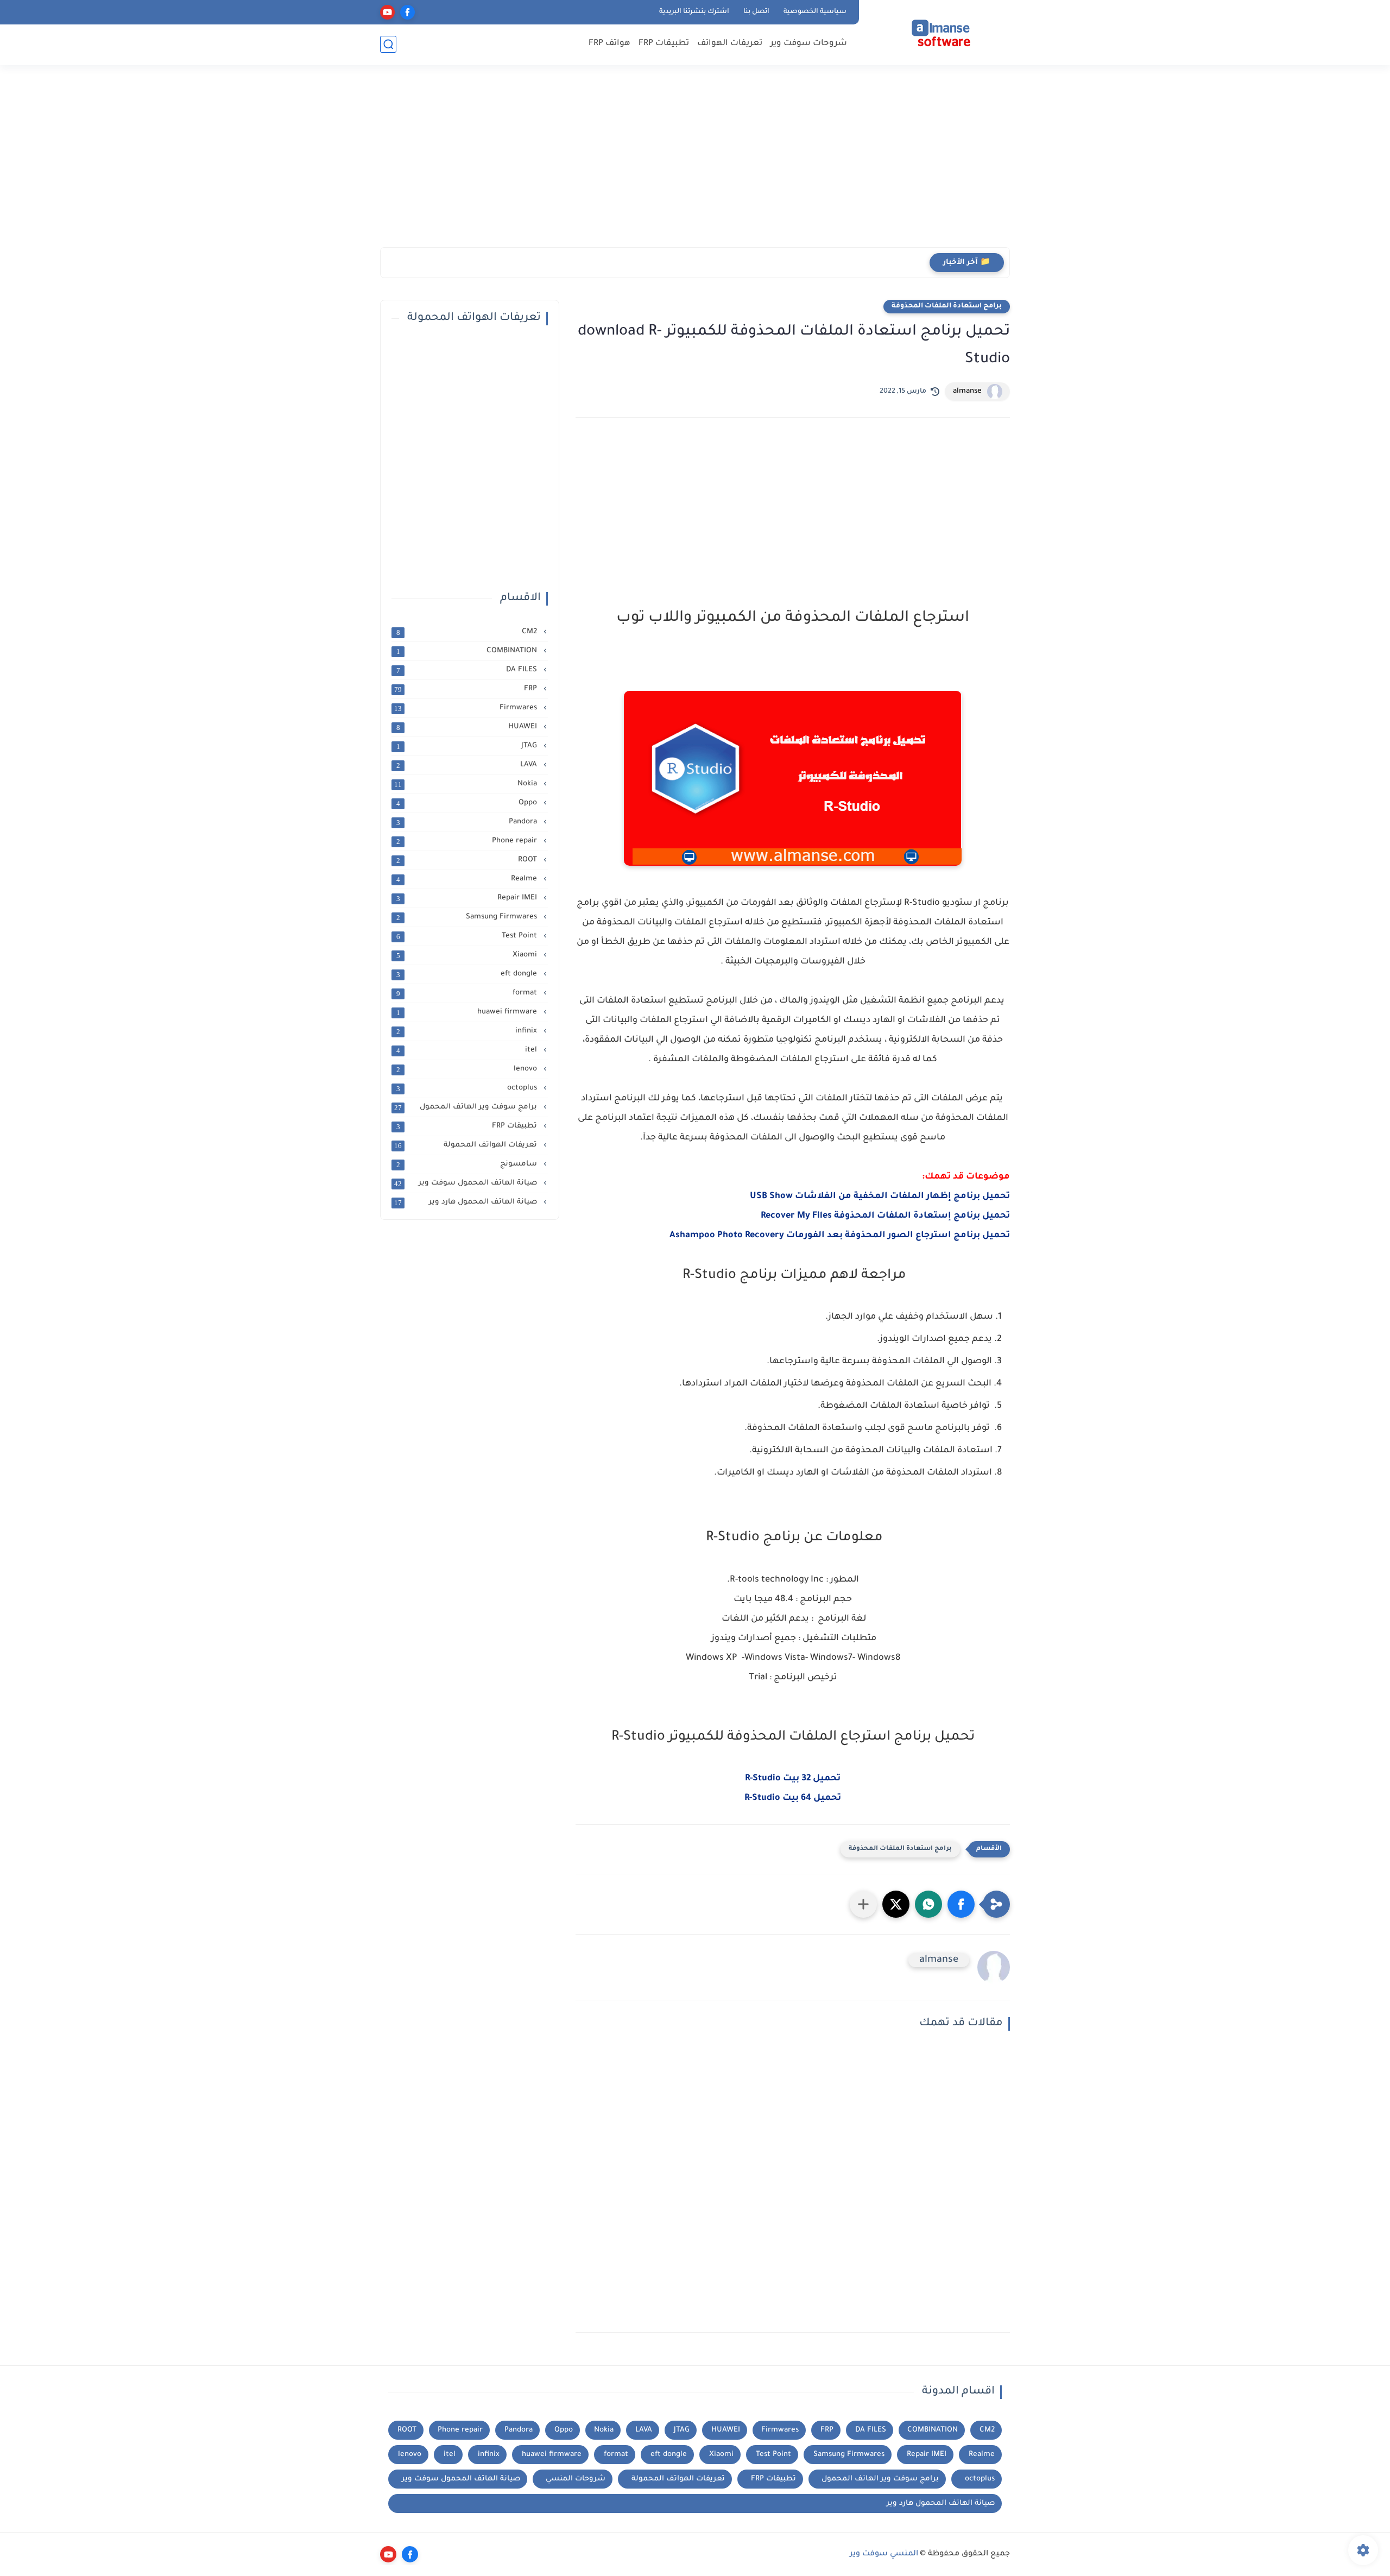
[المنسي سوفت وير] (937, 32)
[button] (961, 1904)
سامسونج (468, 1164)
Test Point (468, 936)
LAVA (468, 765)
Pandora (468, 822)
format (468, 993)
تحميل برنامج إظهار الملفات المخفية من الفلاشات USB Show (880, 1196)
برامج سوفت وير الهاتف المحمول (467, 1107)
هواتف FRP (609, 44)
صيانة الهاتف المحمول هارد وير (467, 1202)
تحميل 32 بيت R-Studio (793, 1779)
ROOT (468, 860)
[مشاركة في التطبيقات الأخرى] (863, 1904)
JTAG (468, 746)
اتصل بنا (756, 12)
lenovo (468, 1069)
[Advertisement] (695, 163)
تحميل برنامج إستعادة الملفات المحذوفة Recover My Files (885, 1216)
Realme (468, 879)
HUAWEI (468, 727)
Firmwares (467, 708)
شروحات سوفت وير (809, 44)
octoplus (468, 1088)
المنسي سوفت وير (884, 2554)
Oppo (468, 803)
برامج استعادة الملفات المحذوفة (947, 306)
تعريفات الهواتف (730, 44)
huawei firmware (468, 1012)
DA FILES (468, 670)
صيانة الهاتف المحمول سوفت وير (467, 1183)
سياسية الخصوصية (815, 12)
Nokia (467, 784)
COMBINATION (468, 651)
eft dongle (468, 974)
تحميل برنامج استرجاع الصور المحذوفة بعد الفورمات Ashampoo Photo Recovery (840, 1236)
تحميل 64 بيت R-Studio (793, 1798)
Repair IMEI (468, 898)
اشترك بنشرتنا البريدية (694, 12)
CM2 (468, 632)
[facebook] (407, 12)
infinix (468, 1031)
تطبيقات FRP (664, 44)
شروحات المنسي (576, 2479)
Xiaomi (468, 955)
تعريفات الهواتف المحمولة (467, 1145)
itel (468, 1050)
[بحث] (388, 44)
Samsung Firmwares (468, 917)
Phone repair (468, 841)
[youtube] (387, 12)
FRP (467, 689)
